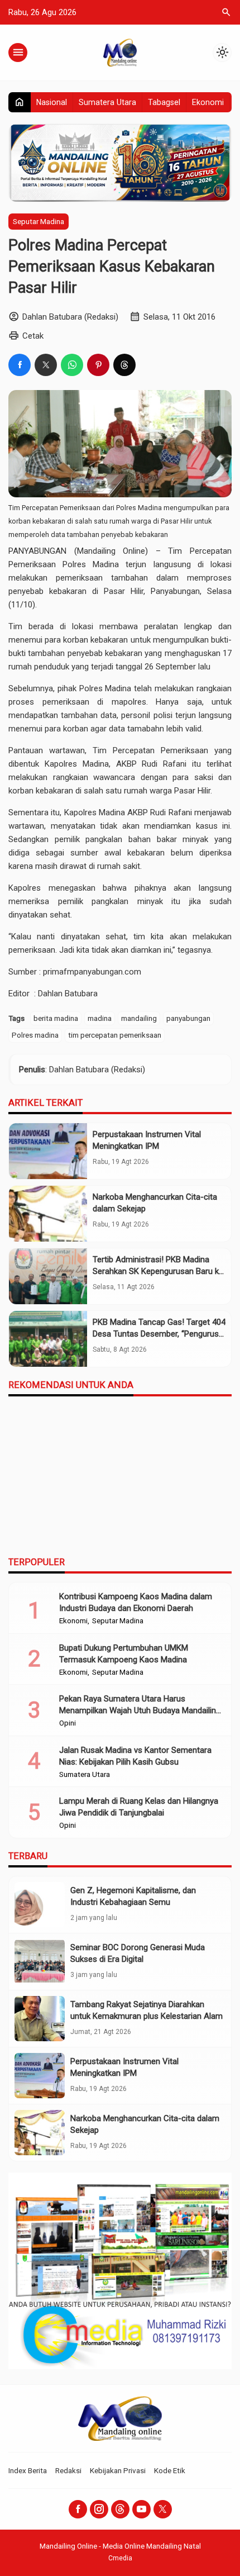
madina (100, 1018)
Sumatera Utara (107, 102)
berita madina (56, 1018)
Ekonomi (208, 102)
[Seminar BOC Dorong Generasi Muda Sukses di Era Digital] (40, 1962)
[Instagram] (99, 2509)
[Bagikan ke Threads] (124, 365)
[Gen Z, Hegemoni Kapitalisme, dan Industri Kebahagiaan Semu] (40, 1905)
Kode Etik (170, 2470)
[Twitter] (163, 2509)
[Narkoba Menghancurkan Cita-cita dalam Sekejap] (48, 1214)
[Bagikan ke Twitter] (46, 365)
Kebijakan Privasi (118, 2470)
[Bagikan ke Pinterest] (98, 365)
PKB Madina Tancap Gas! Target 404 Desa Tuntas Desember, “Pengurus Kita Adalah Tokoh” (159, 1334)
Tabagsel (164, 102)
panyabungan (188, 1018)
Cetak (33, 336)
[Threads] (120, 2509)
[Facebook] (78, 2509)
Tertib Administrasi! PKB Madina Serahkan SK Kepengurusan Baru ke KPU (158, 1271)
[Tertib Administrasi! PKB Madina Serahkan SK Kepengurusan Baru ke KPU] (48, 1276)
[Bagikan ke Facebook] (20, 365)
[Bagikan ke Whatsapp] (72, 365)
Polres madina (35, 1035)
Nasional (52, 102)
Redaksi (68, 2470)
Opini (68, 1723)
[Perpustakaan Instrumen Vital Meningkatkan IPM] (48, 1151)
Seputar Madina (39, 221)
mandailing (139, 1018)
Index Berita (28, 2470)
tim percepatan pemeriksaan (115, 1035)
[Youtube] (141, 2509)
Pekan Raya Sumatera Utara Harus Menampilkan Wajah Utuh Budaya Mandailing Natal (140, 1710)
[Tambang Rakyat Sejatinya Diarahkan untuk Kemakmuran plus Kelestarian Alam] (40, 2019)
